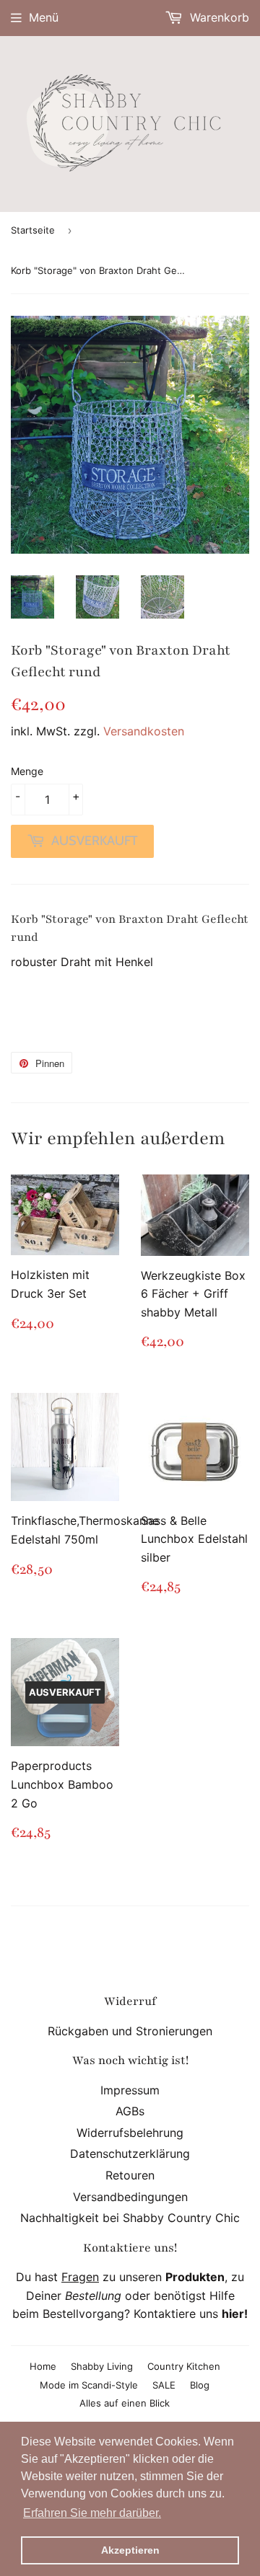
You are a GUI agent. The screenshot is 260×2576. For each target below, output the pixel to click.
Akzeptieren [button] (130, 2550)
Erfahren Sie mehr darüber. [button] (92, 2513)
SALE (164, 2385)
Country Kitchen (184, 2366)
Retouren (130, 2175)
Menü (44, 17)
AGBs (130, 2111)
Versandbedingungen (130, 2197)
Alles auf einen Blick (125, 2403)
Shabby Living (102, 2366)
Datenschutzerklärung (130, 2154)
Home (43, 2366)
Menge (27, 771)
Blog (200, 2385)
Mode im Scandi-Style (89, 2385)
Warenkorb (218, 17)
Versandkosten (144, 731)
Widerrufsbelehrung (130, 2133)
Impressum (130, 2090)
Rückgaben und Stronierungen (130, 2031)
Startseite (33, 230)
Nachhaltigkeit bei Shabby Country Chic (130, 2218)
